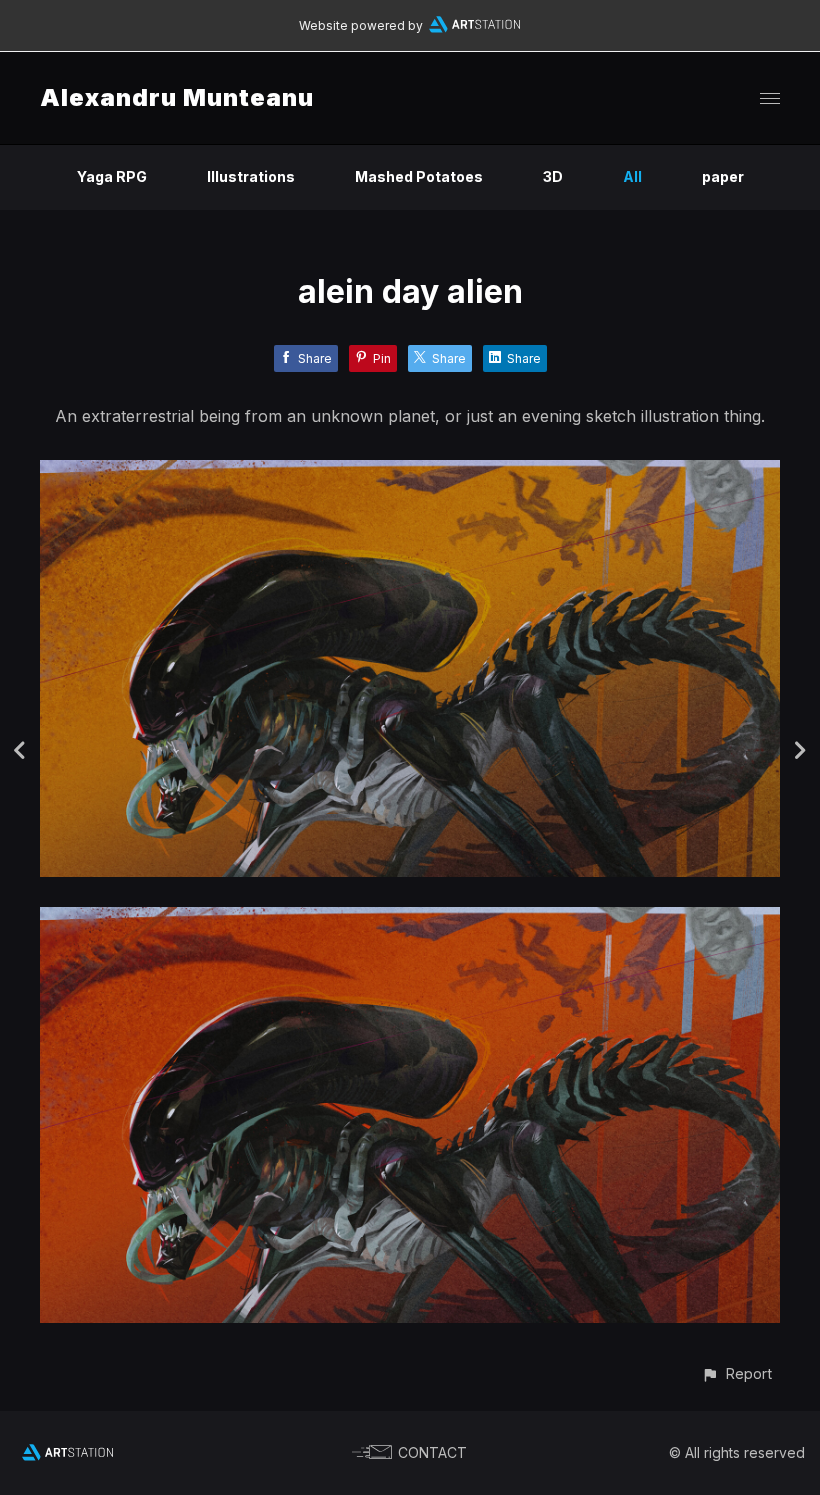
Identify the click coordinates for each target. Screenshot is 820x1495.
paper (723, 176)
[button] (736, 1373)
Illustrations (251, 176)
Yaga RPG (112, 176)
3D (553, 176)
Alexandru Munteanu (177, 97)
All (632, 176)
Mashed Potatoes (419, 176)
